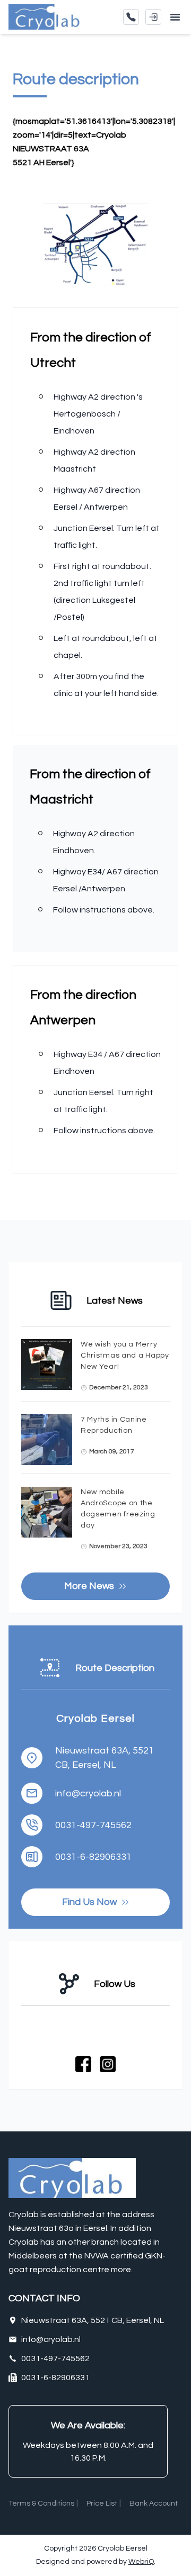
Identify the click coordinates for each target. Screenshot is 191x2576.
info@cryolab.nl (88, 1793)
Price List (102, 2503)
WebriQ (141, 2562)
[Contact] (131, 17)
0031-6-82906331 (93, 1857)
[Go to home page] (48, 17)
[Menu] (175, 17)
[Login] (153, 17)
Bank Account (154, 2503)
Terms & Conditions (41, 2503)
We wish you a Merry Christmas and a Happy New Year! (125, 1355)
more (121, 2270)
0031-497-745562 (93, 1825)
